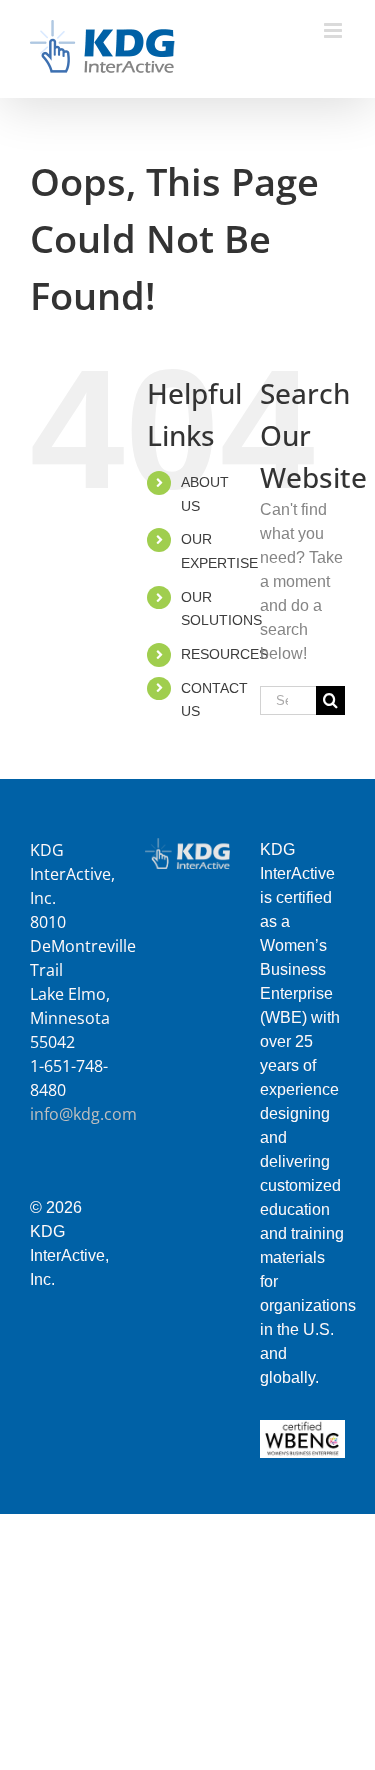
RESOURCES (224, 654)
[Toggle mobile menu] (334, 30)
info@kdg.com (83, 1114)
